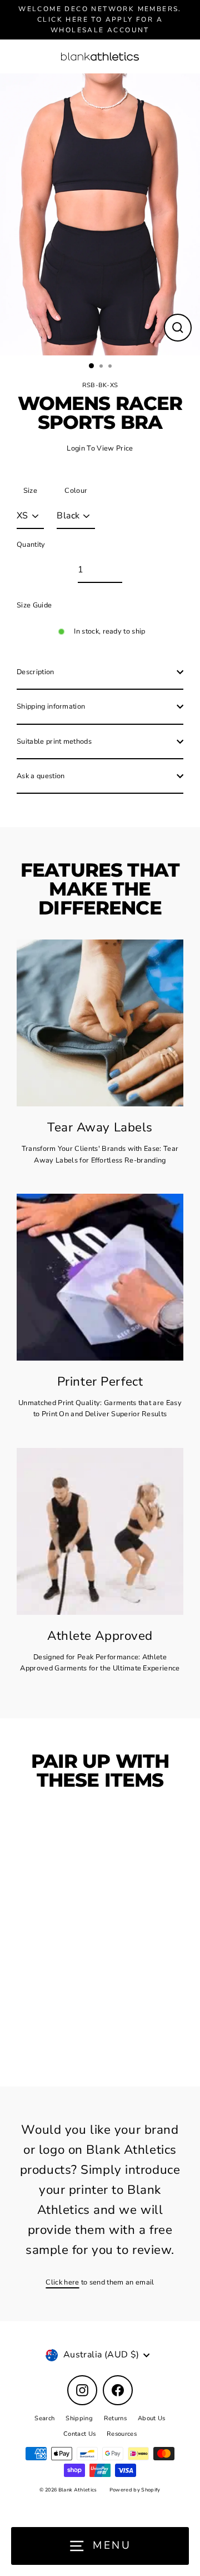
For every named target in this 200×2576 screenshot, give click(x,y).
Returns (115, 2418)
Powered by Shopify (135, 2490)
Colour (76, 491)
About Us (152, 2418)
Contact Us (79, 2434)
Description (36, 672)
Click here (62, 2282)
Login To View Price (100, 448)
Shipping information (51, 706)
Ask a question (41, 776)
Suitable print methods (54, 741)
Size (30, 491)
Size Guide (34, 605)
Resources (122, 2434)
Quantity (31, 545)
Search (44, 2418)
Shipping (79, 2418)
